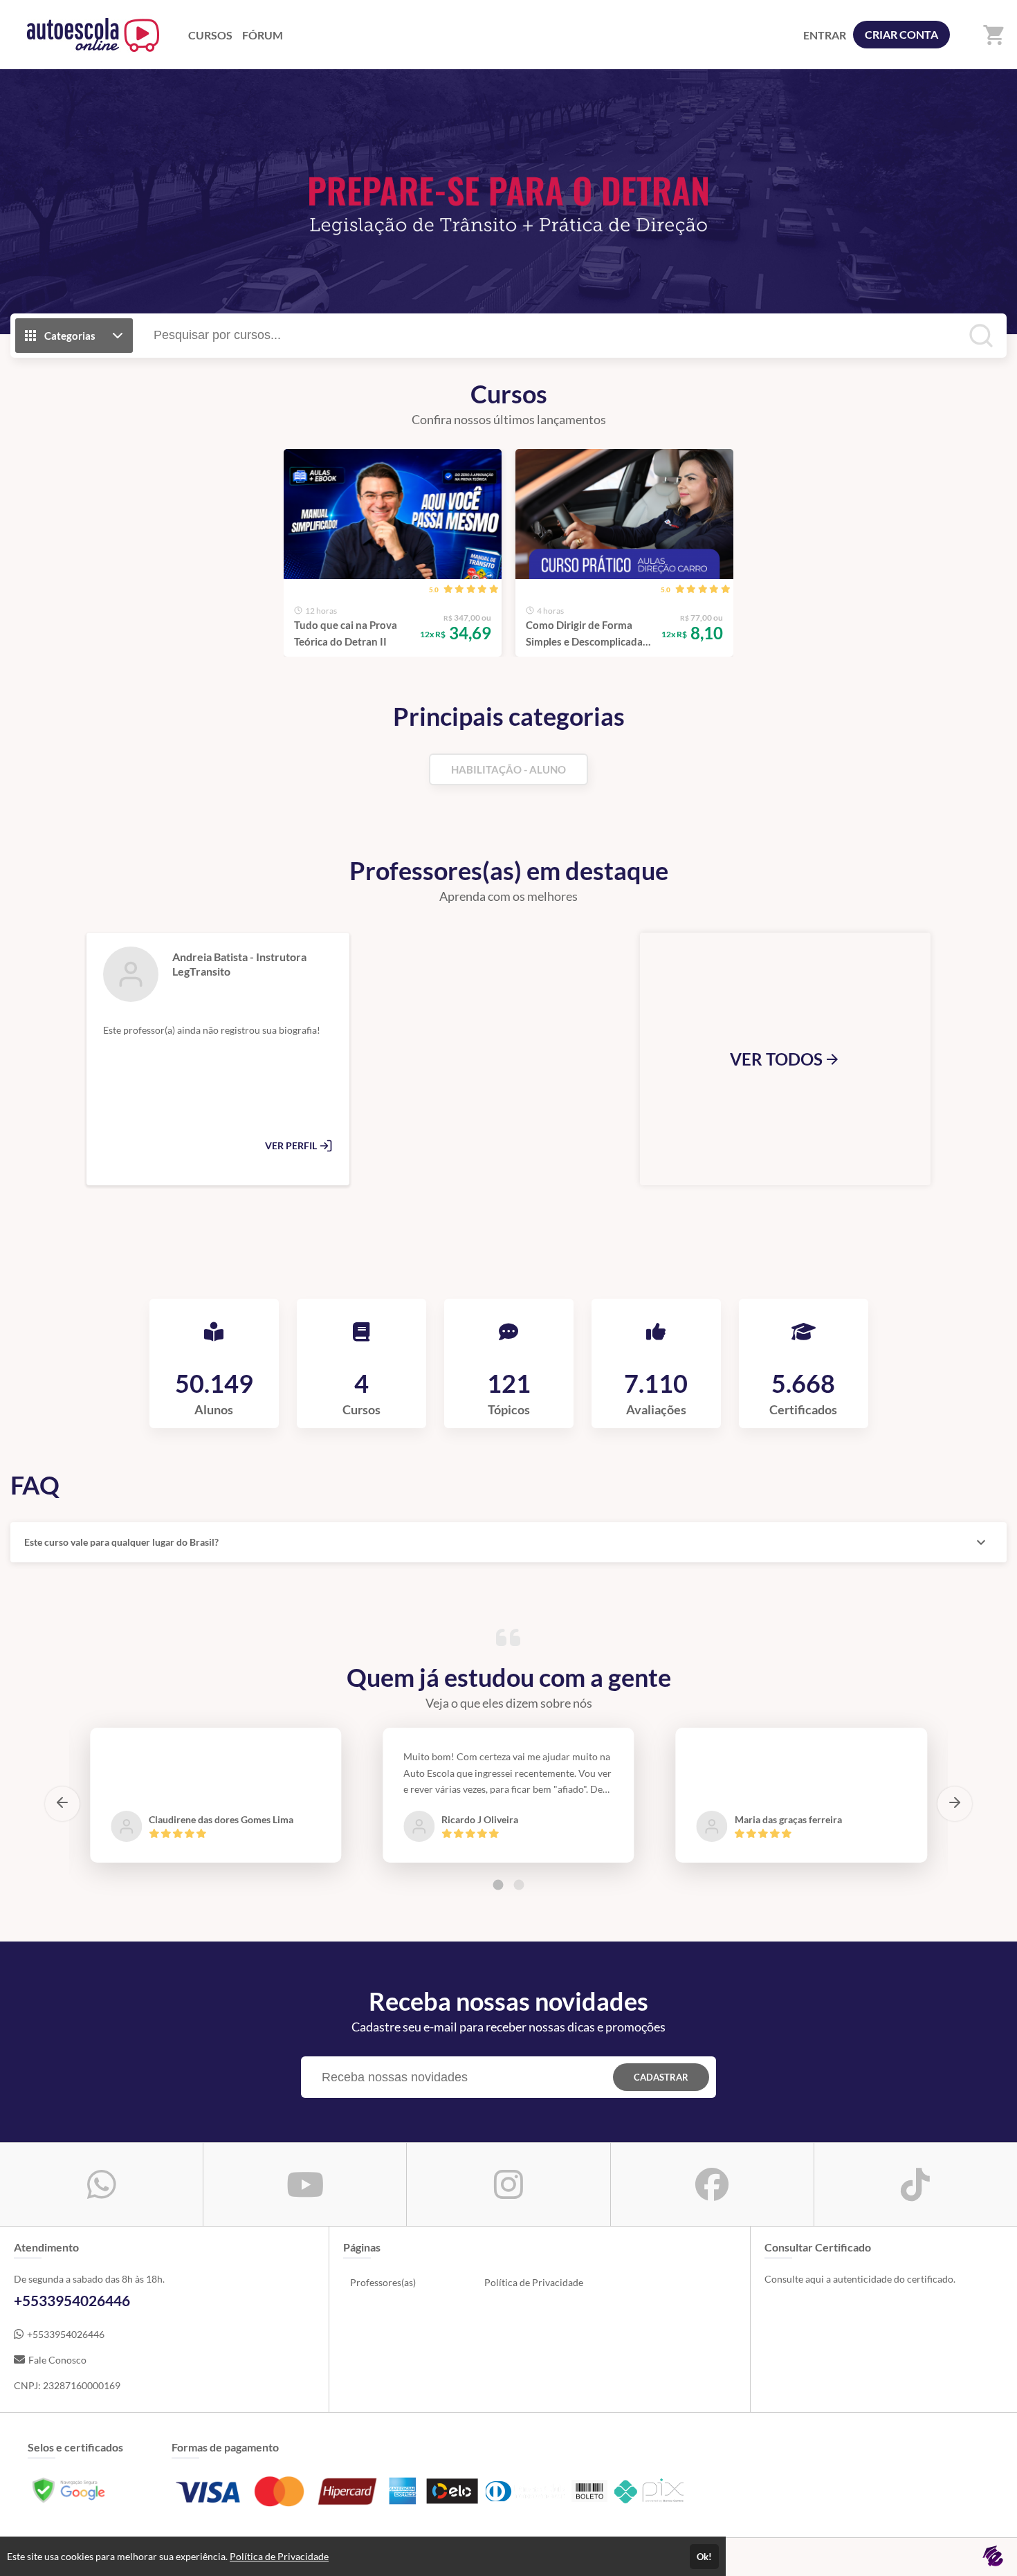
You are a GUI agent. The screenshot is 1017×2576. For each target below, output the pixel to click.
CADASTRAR (661, 2077)
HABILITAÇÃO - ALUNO (508, 769)
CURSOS (210, 35)
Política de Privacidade (534, 2282)
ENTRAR (825, 35)
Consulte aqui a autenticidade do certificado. (860, 2279)
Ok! (704, 2557)
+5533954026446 (66, 2334)
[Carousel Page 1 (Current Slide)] (498, 1885)
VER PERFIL (292, 1145)
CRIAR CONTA (901, 34)
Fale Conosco (57, 2360)
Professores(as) (383, 2282)
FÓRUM (263, 35)
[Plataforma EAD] (993, 2557)
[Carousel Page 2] (519, 1885)
